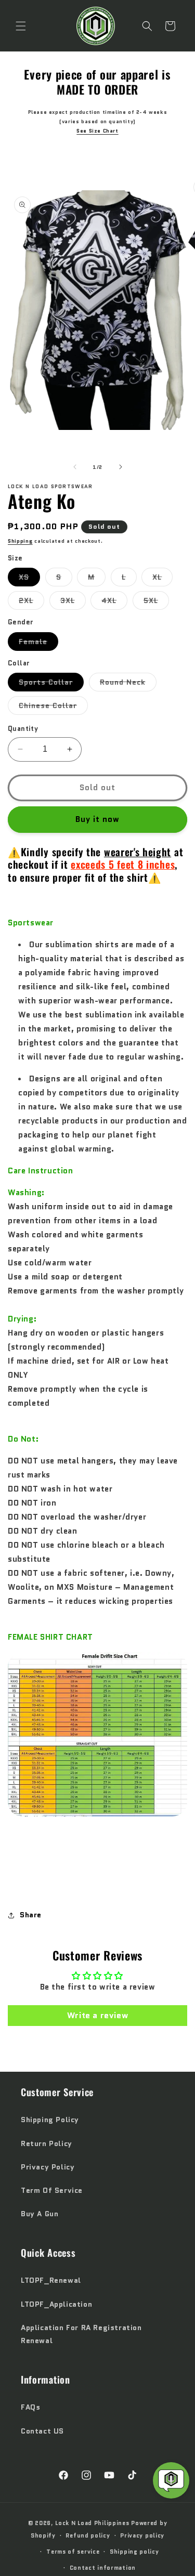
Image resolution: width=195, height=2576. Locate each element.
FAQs (30, 2407)
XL (162, 579)
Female (38, 643)
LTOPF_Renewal (51, 2280)
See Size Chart (97, 131)
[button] (21, 26)
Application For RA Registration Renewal (81, 2334)
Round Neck (128, 684)
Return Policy (47, 2143)
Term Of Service (52, 2190)
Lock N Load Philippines (92, 2523)
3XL (73, 602)
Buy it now (97, 819)
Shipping (20, 541)
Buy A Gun (40, 2214)
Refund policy (88, 2535)
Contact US (42, 2431)
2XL (31, 602)
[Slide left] (75, 467)
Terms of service (73, 2552)
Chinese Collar (53, 707)
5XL (156, 602)
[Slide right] (121, 467)
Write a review (97, 2015)
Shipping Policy (50, 2120)
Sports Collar (51, 684)
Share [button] (31, 1915)
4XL (114, 602)
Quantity (23, 729)
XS (29, 579)
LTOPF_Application (56, 2304)
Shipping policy (134, 2552)
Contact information (103, 2568)
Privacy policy (142, 2535)
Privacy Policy (48, 2167)
